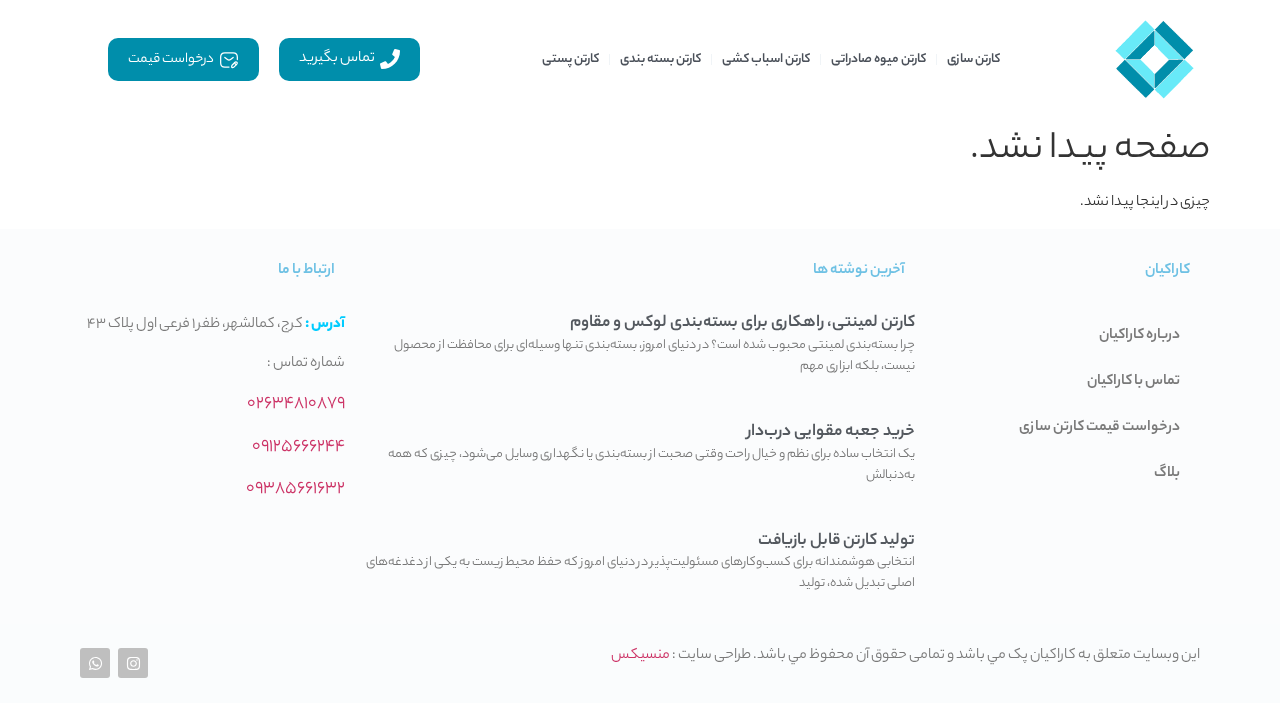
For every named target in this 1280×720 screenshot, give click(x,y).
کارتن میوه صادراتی (878, 59)
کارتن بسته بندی (660, 59)
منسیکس (640, 656)
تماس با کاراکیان (1133, 382)
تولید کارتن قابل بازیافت (836, 541)
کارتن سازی (973, 59)
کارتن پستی (570, 59)
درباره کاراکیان (1139, 336)
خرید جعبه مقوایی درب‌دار (831, 432)
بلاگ (1167, 474)
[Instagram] (133, 663)
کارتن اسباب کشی (766, 59)
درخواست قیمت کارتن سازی (1099, 428)
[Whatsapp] (95, 663)
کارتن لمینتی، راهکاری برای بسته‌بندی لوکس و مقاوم (742, 323)
